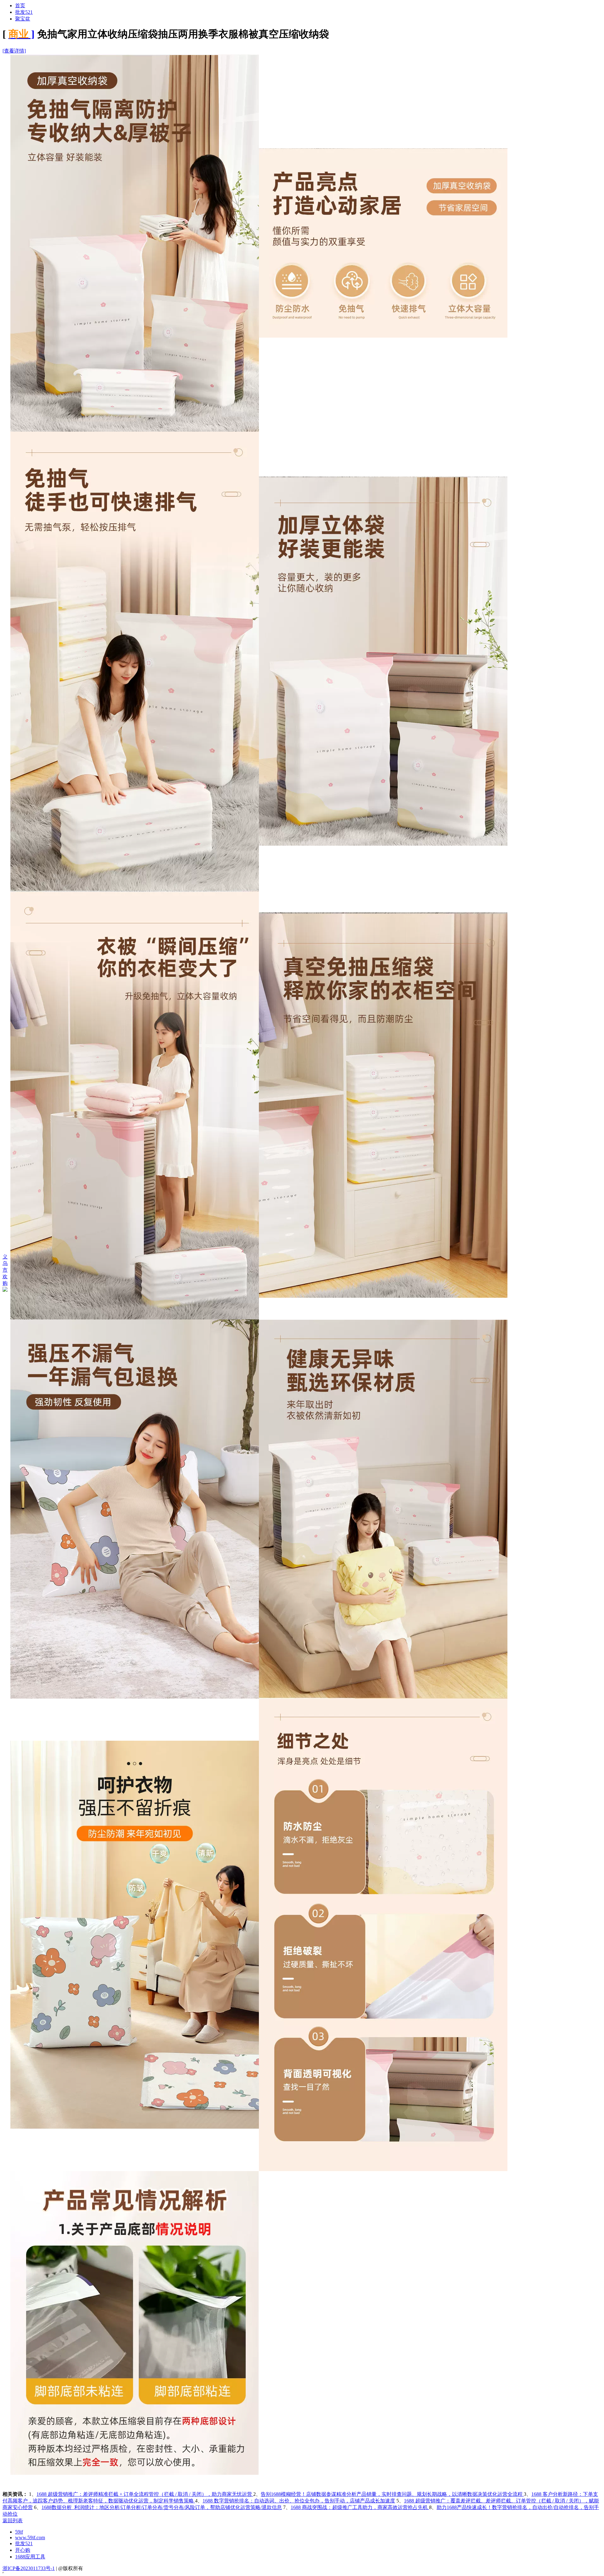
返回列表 (13, 2521)
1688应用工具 (30, 2557)
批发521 (24, 12)
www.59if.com (30, 2537)
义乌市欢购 (5, 1270)
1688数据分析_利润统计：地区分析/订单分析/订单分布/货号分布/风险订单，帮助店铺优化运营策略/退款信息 (162, 2507)
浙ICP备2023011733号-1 (29, 2568)
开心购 (23, 2550)
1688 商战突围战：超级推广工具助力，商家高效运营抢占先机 (360, 2507)
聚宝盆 (23, 19)
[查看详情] (14, 51)
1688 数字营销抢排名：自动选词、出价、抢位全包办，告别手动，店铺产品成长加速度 (299, 2501)
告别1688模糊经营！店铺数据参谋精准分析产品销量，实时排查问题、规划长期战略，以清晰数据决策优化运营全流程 (392, 2494)
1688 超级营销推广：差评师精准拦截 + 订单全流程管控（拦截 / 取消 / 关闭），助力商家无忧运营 (145, 2494)
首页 (20, 6)
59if (19, 2532)
